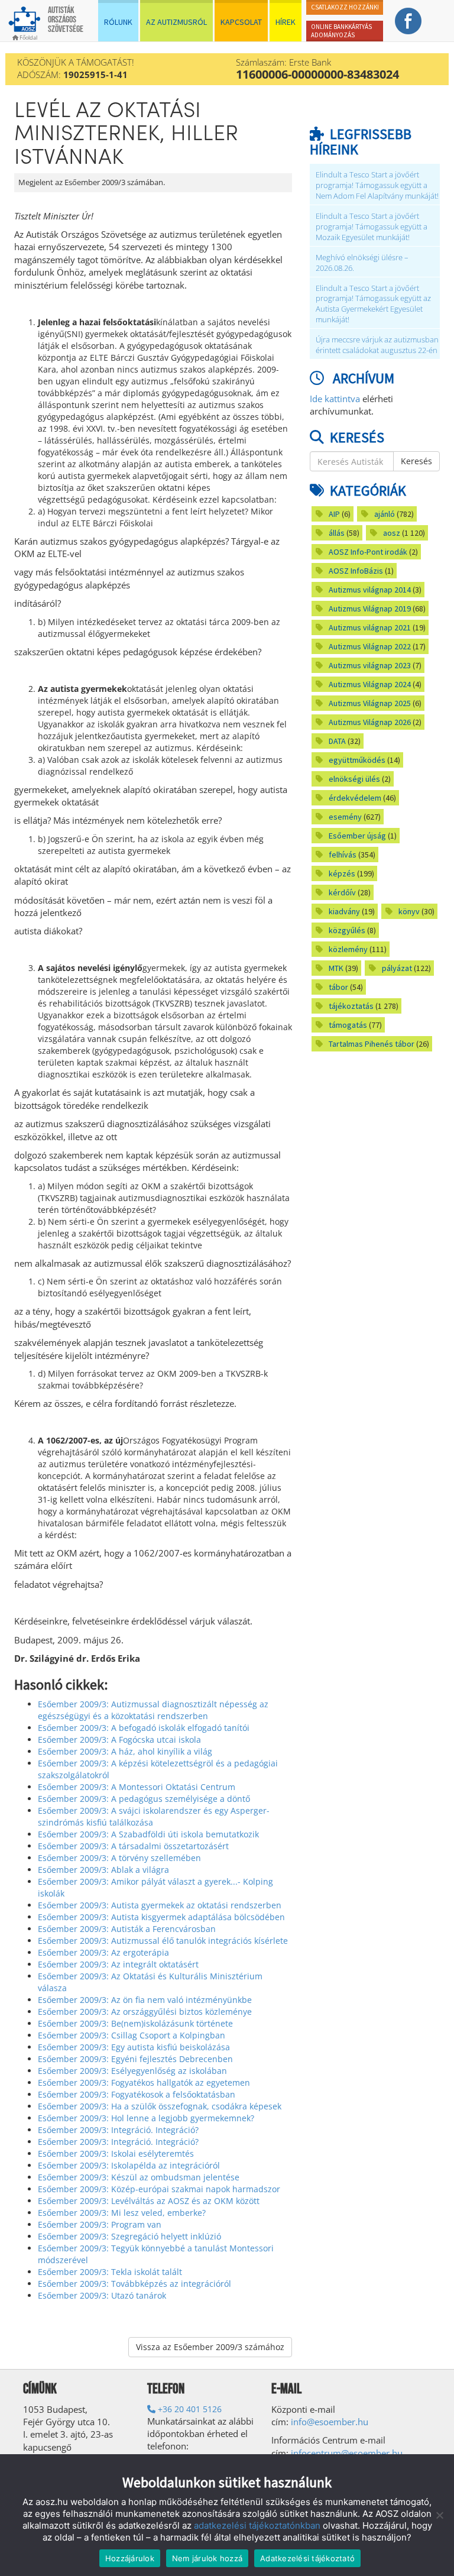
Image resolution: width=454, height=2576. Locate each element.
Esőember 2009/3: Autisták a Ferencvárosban (127, 1929)
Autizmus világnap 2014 (370, 590)
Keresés (416, 461)
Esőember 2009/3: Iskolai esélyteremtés (116, 2153)
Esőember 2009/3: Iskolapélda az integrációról (129, 2165)
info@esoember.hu (330, 2422)
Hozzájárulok (130, 2558)
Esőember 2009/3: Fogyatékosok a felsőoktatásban (137, 2094)
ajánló (385, 514)
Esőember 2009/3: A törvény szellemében (119, 1858)
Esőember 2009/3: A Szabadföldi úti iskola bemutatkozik (148, 1834)
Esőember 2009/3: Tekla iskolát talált (110, 2272)
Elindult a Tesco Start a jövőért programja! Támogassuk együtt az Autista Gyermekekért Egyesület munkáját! (373, 304)
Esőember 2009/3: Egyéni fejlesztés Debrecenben (135, 2059)
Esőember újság (357, 836)
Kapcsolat (241, 22)
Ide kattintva (335, 399)
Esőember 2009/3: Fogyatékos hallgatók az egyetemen (144, 2083)
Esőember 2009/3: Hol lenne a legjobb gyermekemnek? (146, 2118)
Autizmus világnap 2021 (370, 627)
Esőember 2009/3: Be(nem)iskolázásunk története (135, 2023)
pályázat (397, 968)
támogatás (348, 1025)
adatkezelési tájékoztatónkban (257, 2525)
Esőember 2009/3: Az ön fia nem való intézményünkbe (145, 2000)
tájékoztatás (351, 1006)
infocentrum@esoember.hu (347, 2453)
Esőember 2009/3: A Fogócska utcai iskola (119, 1740)
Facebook (408, 21)
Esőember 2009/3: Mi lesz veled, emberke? (122, 2213)
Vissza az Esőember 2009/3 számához (210, 2347)
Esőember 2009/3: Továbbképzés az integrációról (134, 2284)
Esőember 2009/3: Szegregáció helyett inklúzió (129, 2236)
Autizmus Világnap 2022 (370, 646)
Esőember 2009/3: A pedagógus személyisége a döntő (144, 1799)
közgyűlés (347, 930)
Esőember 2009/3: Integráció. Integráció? (118, 2130)
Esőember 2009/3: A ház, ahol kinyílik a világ (125, 1751)
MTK (336, 968)
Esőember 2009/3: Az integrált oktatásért (118, 1964)
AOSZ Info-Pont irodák (368, 552)
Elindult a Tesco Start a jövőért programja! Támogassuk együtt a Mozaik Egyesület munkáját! (372, 227)
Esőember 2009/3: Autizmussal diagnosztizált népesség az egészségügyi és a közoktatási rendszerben (153, 1710)
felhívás (343, 855)
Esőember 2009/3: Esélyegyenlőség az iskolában (132, 2071)
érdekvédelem (355, 798)
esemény (345, 817)
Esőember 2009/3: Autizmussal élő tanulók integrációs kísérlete (163, 1941)
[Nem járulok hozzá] (439, 2515)
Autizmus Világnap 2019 (370, 609)
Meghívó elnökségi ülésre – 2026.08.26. (362, 263)
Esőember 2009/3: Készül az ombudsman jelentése (139, 2177)
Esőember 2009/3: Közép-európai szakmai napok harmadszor (159, 2189)
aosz (392, 533)
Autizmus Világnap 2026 (370, 722)
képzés (342, 873)
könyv (409, 911)
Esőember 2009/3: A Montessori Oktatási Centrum (137, 1787)
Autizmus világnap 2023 (370, 665)
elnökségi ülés (354, 779)
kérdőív (342, 892)
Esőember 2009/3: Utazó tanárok (102, 2295)
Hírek (286, 22)
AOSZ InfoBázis (356, 571)
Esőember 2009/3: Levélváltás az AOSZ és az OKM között (149, 2201)
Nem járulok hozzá (207, 2558)
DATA (337, 741)
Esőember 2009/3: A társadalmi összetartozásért (133, 1846)
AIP (334, 514)
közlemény (348, 949)
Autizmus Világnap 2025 (370, 703)
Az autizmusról (176, 22)
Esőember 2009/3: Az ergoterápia (103, 1952)
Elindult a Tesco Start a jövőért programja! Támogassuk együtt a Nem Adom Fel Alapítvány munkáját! (377, 185)
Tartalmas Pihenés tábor (372, 1044)
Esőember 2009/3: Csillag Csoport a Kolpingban (132, 2035)
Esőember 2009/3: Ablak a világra (103, 1870)
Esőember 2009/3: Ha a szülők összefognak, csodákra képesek (160, 2106)
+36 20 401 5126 (189, 2409)
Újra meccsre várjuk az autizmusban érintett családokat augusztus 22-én (377, 345)
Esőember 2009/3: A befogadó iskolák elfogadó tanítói (144, 1728)
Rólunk (118, 22)
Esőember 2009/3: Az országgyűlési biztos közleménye (145, 2012)
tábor (338, 987)
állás (337, 533)
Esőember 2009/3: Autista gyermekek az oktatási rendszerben (160, 1905)
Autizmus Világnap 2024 (370, 684)
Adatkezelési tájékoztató (307, 2558)
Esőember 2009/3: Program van (100, 2224)
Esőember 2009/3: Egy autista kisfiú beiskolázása (134, 2047)
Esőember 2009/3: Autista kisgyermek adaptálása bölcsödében (161, 1917)
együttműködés (357, 760)
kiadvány (344, 911)
